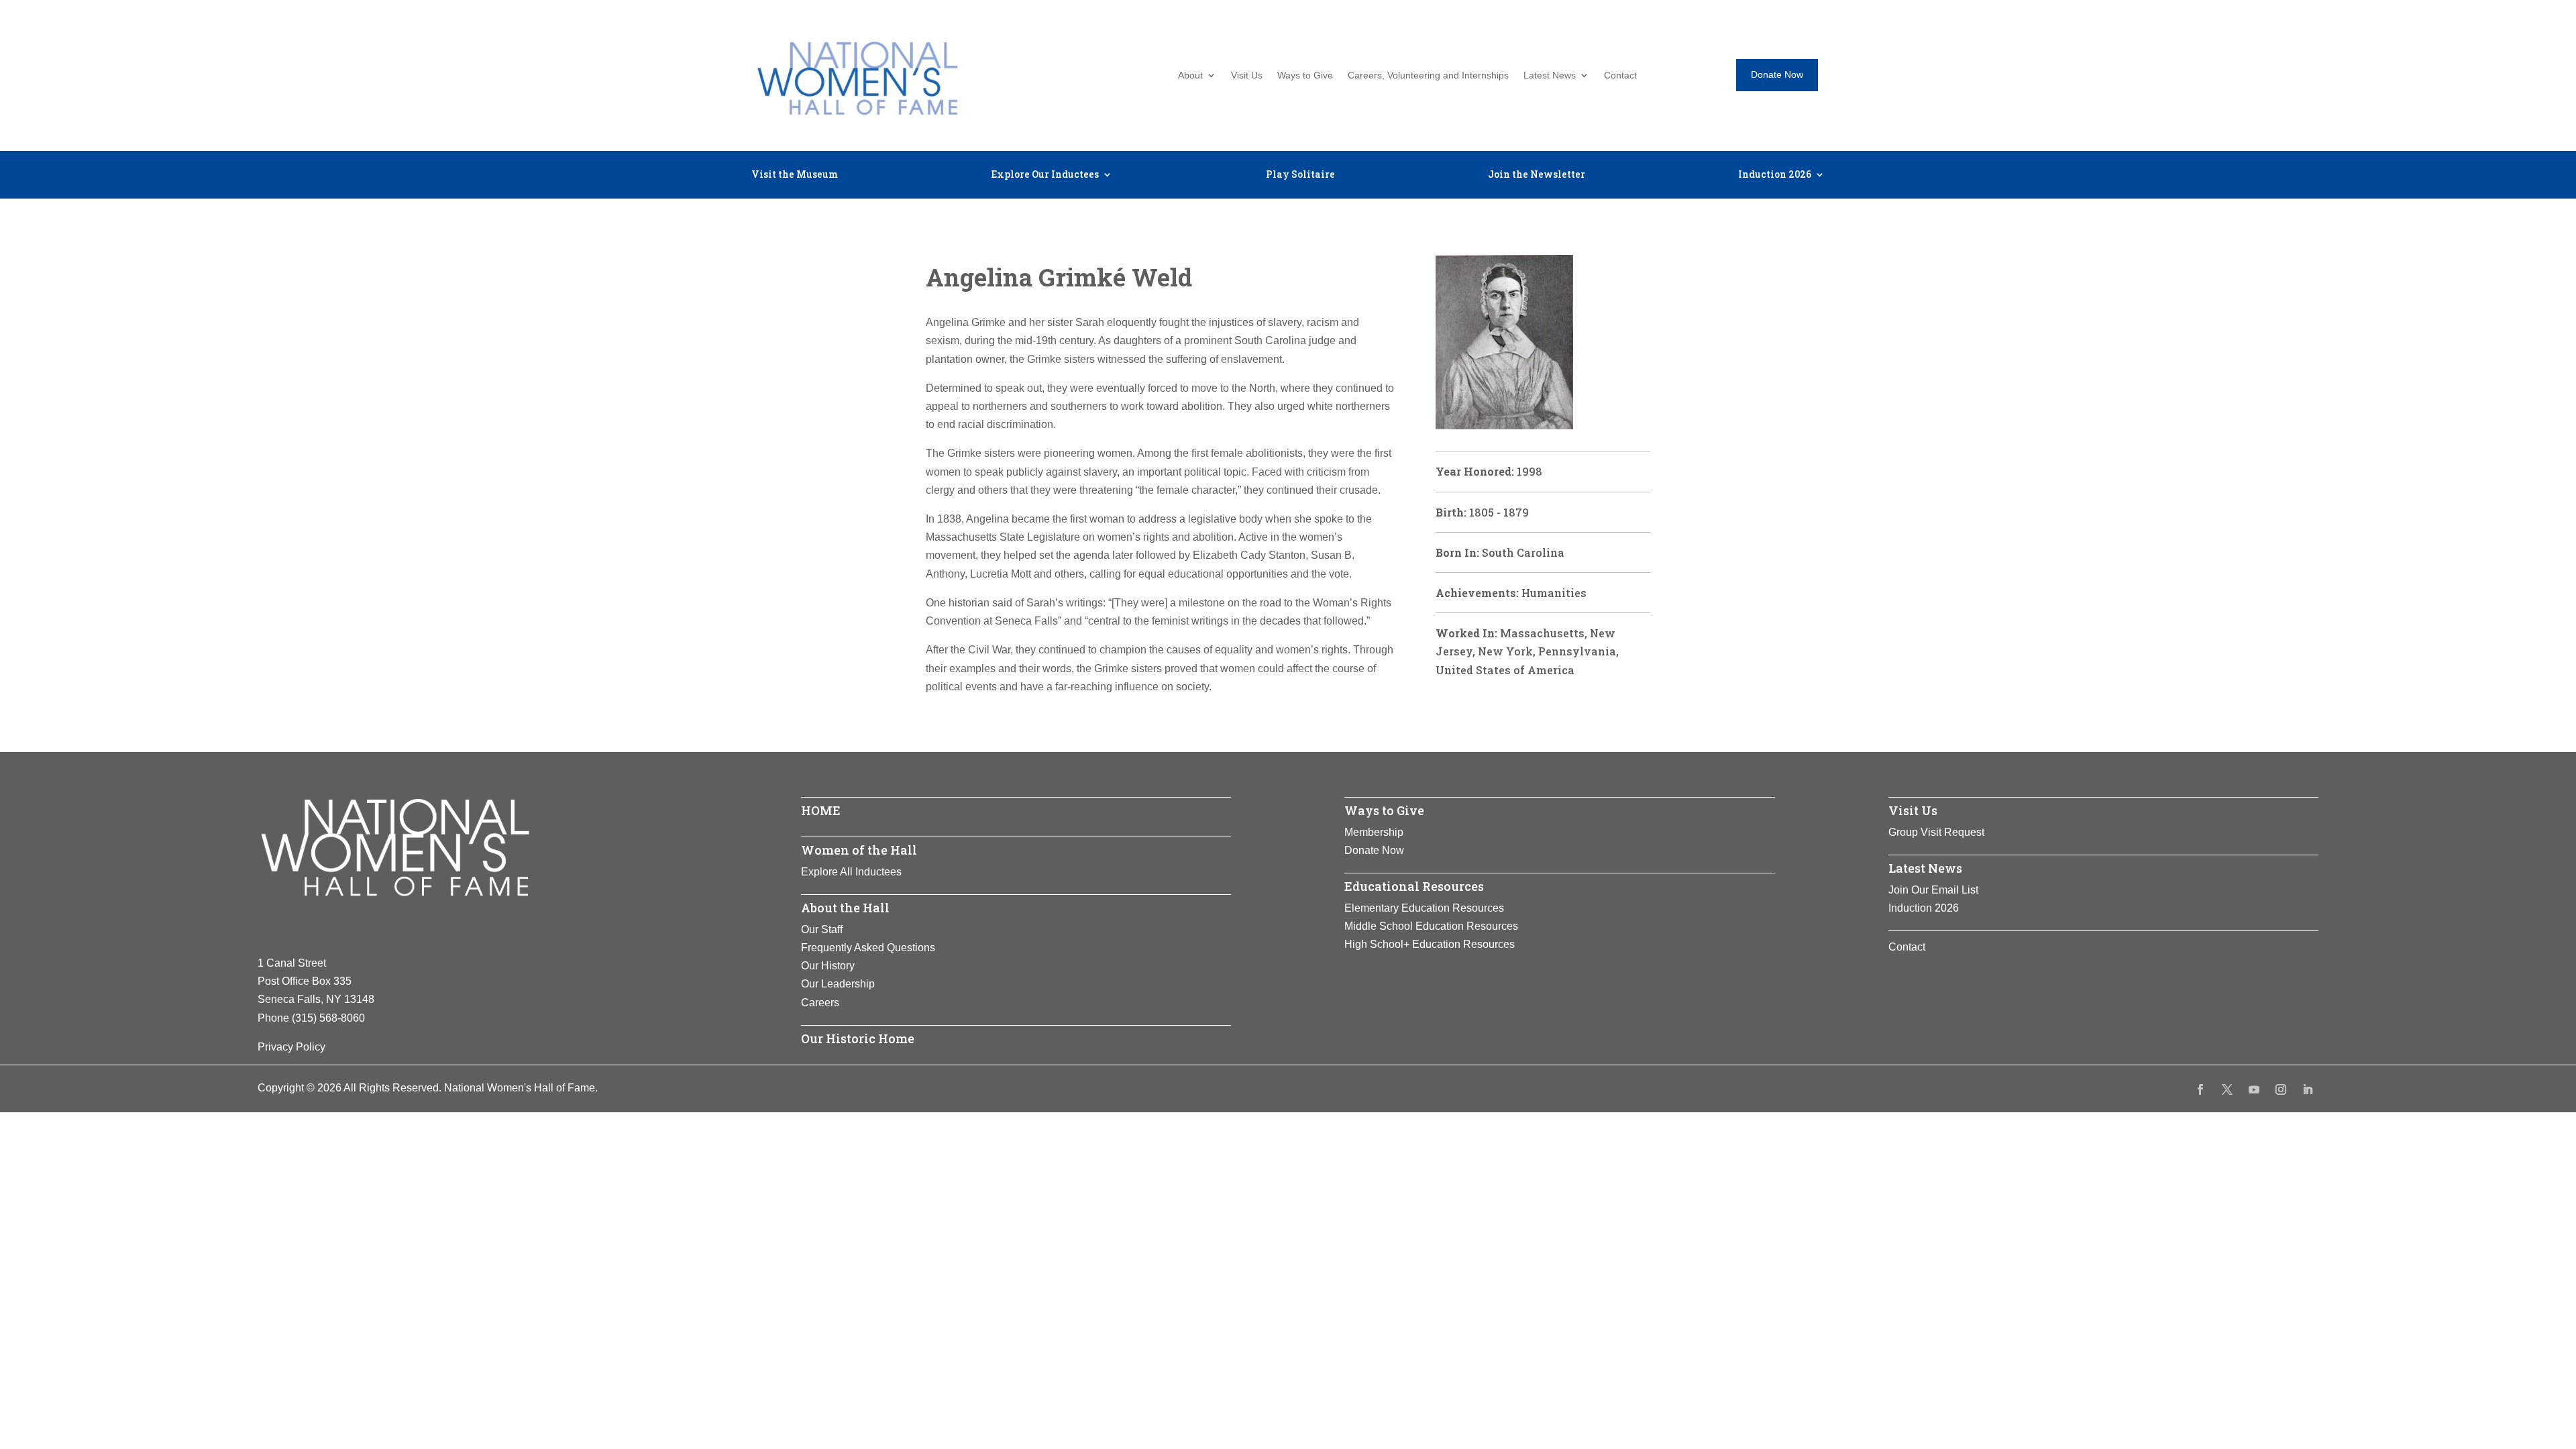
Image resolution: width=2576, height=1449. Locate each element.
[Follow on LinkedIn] (2308, 1089)
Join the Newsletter (1537, 175)
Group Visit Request (1936, 832)
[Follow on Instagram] (2281, 1089)
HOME (821, 810)
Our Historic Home (858, 1038)
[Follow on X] (2227, 1089)
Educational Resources (1414, 886)
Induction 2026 (1775, 175)
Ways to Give (1305, 75)
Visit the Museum (795, 175)
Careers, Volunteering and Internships (1428, 75)
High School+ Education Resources (1430, 944)
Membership (1374, 832)
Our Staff (822, 929)
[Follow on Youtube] (2254, 1089)
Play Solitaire (1300, 175)
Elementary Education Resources (1424, 908)
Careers (820, 1003)
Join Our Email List (1933, 890)
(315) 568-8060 (328, 1018)
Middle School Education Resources (1431, 926)
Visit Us (1247, 75)
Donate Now (1777, 74)
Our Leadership (838, 984)
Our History (828, 966)
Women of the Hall (859, 850)
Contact (1620, 75)
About (1190, 75)
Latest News (1550, 75)
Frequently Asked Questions (868, 948)
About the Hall (845, 908)
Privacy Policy (291, 1047)
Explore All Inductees (851, 872)
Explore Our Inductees (1045, 175)
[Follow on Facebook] (2200, 1089)
